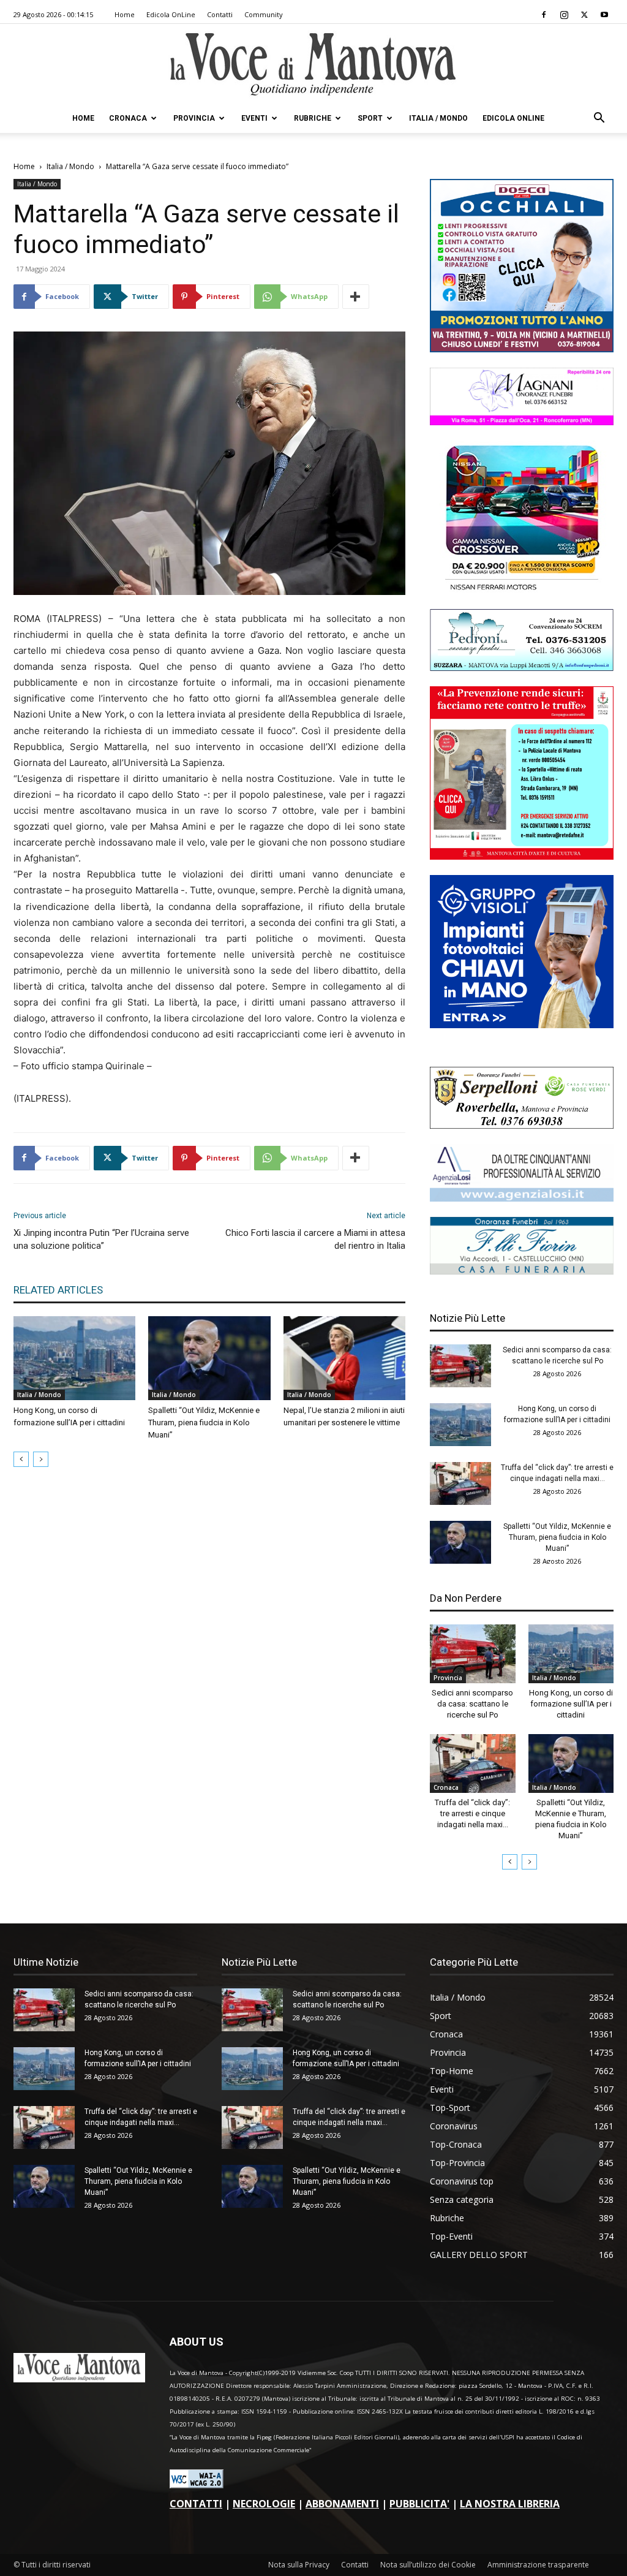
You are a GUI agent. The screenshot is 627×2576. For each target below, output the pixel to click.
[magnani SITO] (522, 422)
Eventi (254, 118)
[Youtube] (604, 15)
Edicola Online (513, 118)
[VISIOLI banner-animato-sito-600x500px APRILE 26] (522, 1025)
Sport (370, 118)
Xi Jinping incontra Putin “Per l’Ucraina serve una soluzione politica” (101, 1239)
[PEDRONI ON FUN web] (522, 668)
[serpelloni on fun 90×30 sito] (522, 1125)
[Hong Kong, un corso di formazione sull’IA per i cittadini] (74, 1358)
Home (125, 14)
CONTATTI (196, 2504)
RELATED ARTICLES (58, 1290)
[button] (599, 119)
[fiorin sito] (522, 1271)
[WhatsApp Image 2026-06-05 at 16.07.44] (522, 590)
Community (264, 14)
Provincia (194, 118)
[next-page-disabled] (41, 1459)
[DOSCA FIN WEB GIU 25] (522, 349)
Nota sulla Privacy (299, 2565)
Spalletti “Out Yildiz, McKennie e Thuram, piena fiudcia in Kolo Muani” (204, 1422)
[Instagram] (564, 15)
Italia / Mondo (438, 118)
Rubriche (313, 118)
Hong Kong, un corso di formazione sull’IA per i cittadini (571, 1704)
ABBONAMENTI (342, 2504)
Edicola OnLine (171, 14)
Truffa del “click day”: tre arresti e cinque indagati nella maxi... (472, 1813)
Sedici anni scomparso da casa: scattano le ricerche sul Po (472, 1704)
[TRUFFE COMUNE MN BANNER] (522, 856)
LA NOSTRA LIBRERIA (510, 2504)
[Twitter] (584, 15)
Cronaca (128, 118)
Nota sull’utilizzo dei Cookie (428, 2565)
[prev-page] (21, 1459)
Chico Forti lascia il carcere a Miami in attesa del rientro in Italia (315, 1239)
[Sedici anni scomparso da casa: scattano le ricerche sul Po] (460, 1366)
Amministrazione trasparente (538, 2565)
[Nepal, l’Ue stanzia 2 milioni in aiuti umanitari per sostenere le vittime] (344, 1358)
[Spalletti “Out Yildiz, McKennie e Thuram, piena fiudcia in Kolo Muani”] (209, 1358)
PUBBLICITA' (419, 2504)
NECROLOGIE (264, 2504)
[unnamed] (522, 1198)
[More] (356, 297)
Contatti (220, 14)
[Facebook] (544, 15)
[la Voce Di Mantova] (313, 65)
